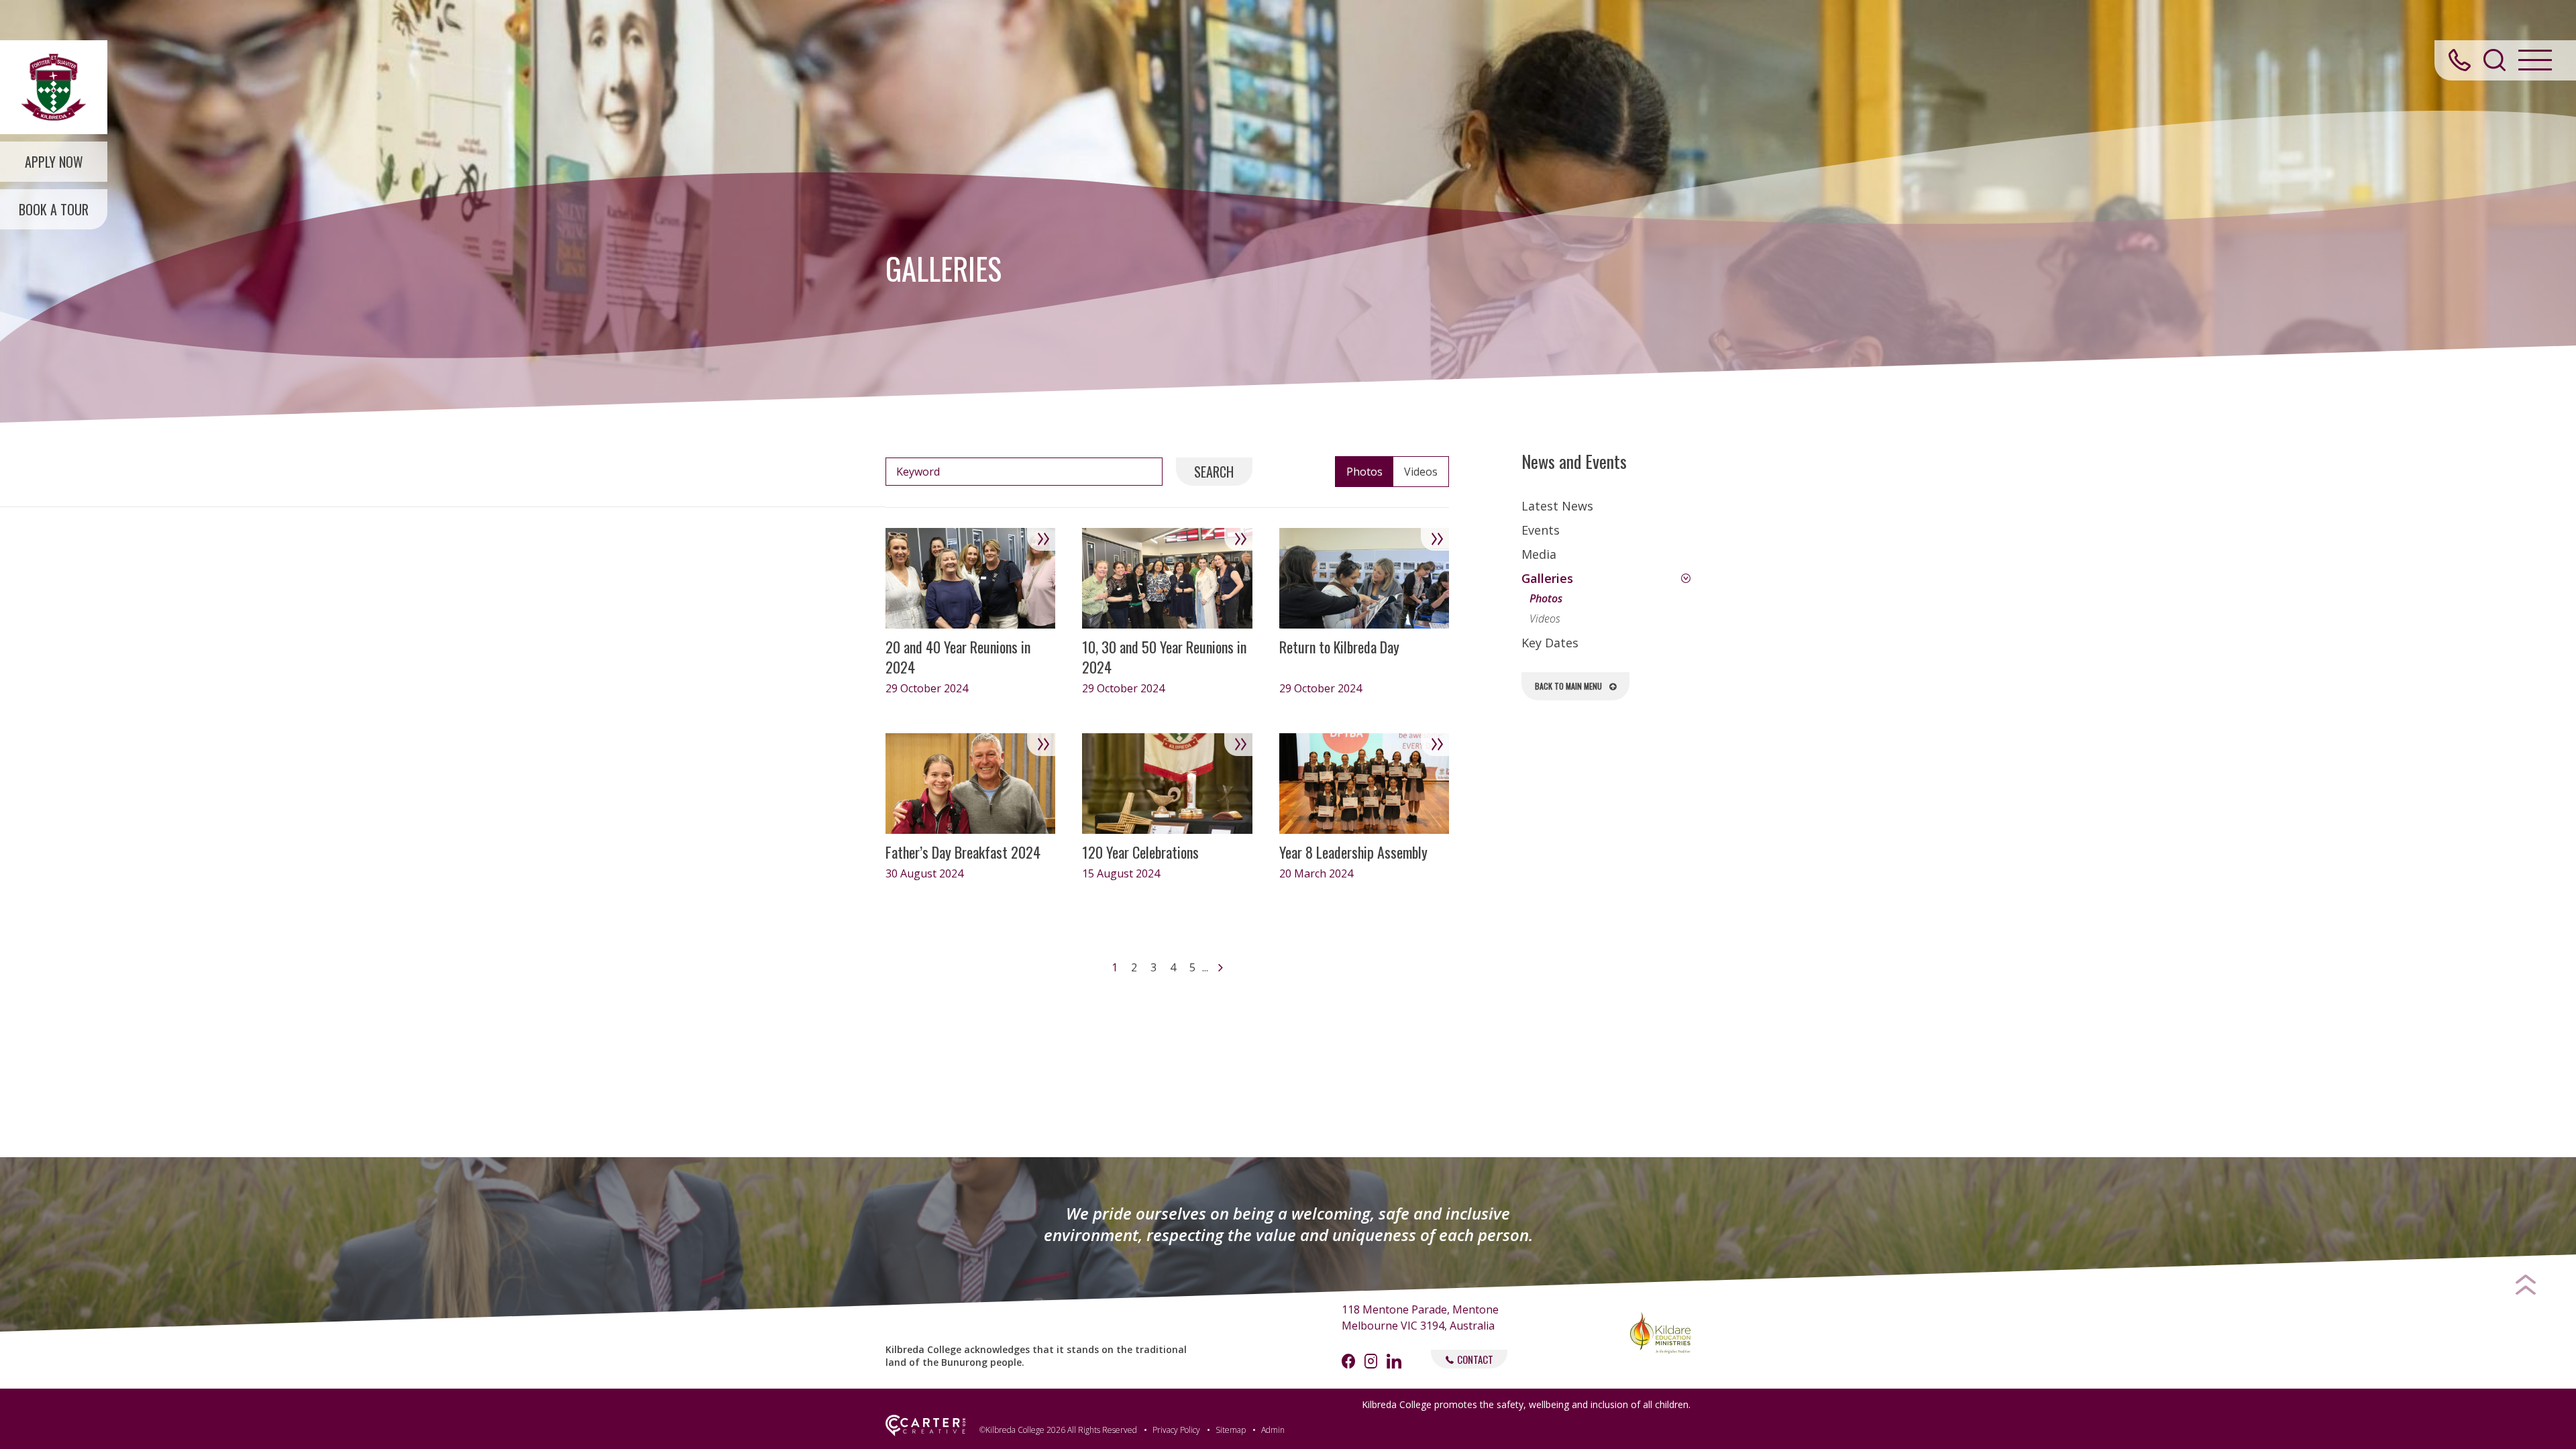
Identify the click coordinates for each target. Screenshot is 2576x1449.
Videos (1545, 619)
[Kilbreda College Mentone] (54, 87)
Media (1539, 554)
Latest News (1557, 506)
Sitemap (1231, 1430)
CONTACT (1475, 1359)
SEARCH (1214, 472)
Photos (1546, 598)
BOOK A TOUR (54, 209)
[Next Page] (1219, 967)
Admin (1273, 1430)
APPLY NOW (54, 162)
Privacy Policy (1176, 1430)
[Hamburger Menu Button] (2535, 60)
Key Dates (1550, 643)
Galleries (1547, 578)
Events (1541, 530)
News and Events (1574, 462)
